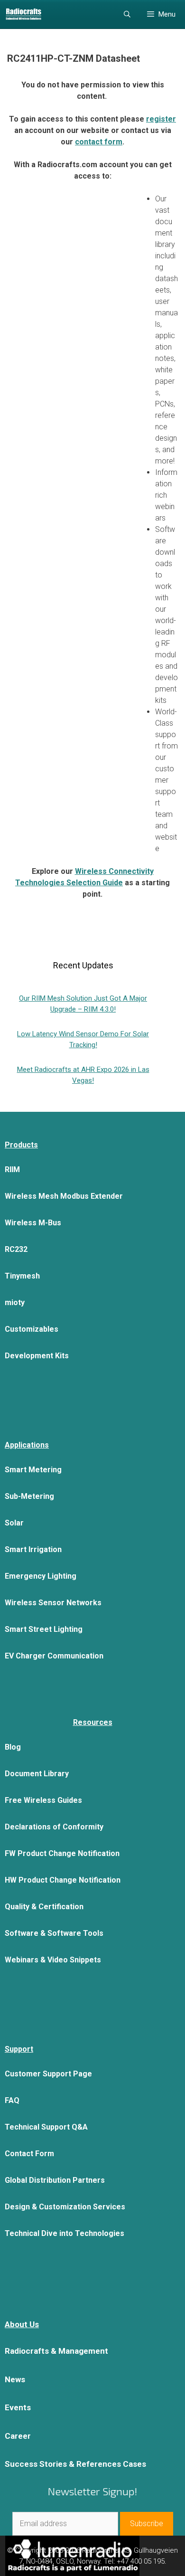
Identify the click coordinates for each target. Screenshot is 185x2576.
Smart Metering (33, 1470)
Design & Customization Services (65, 2207)
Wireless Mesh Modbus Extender (64, 1196)
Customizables (32, 1329)
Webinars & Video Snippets (53, 1960)
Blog (13, 1747)
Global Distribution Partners (55, 2180)
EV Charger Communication (54, 1656)
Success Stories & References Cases (75, 2464)
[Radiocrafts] (23, 14)
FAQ (12, 2100)
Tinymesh (22, 1276)
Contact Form (29, 2154)
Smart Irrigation (33, 1549)
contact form (99, 142)
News (15, 2379)
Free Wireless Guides (43, 1800)
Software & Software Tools (54, 1933)
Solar (14, 1523)
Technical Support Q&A (46, 2127)
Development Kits (37, 1356)
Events (18, 2407)
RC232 (16, 1249)
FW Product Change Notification (62, 1853)
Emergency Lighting (41, 1576)
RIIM (12, 1170)
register (161, 119)
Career (18, 2436)
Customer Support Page (48, 2074)
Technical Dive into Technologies (65, 2233)
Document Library (37, 1774)
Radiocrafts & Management (56, 2351)
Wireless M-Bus (33, 1223)
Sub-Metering (29, 1496)
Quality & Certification (44, 1907)
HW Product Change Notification (63, 1880)
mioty (15, 1302)
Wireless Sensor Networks (53, 1603)
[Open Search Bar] (127, 14)
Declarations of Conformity (54, 1827)
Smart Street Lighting (44, 1629)
